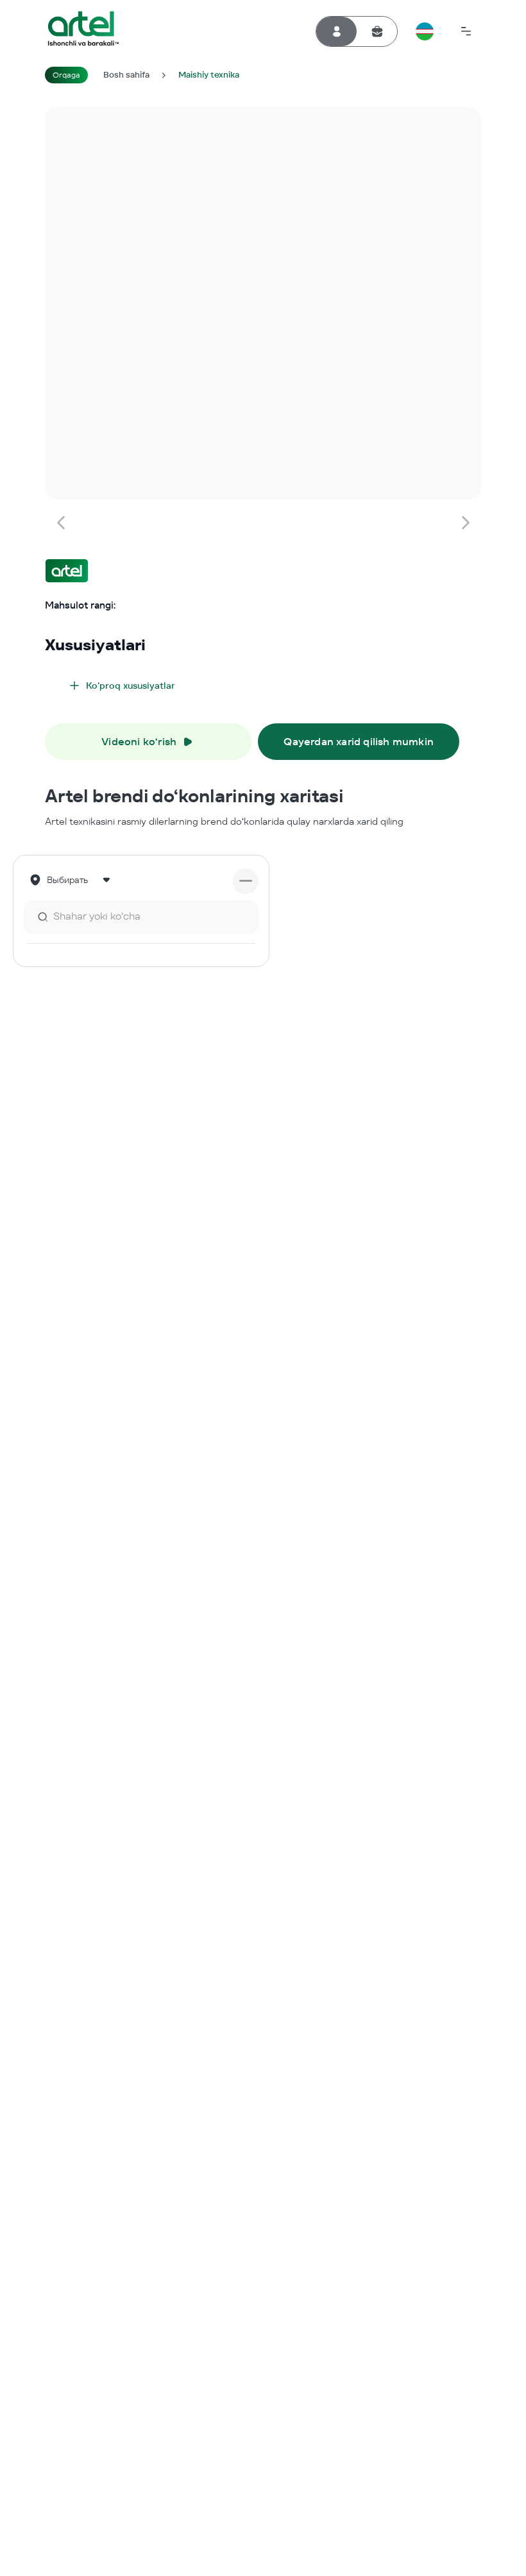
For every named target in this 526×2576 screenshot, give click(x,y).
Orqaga (66, 75)
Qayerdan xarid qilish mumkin (359, 742)
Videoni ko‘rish (139, 742)
